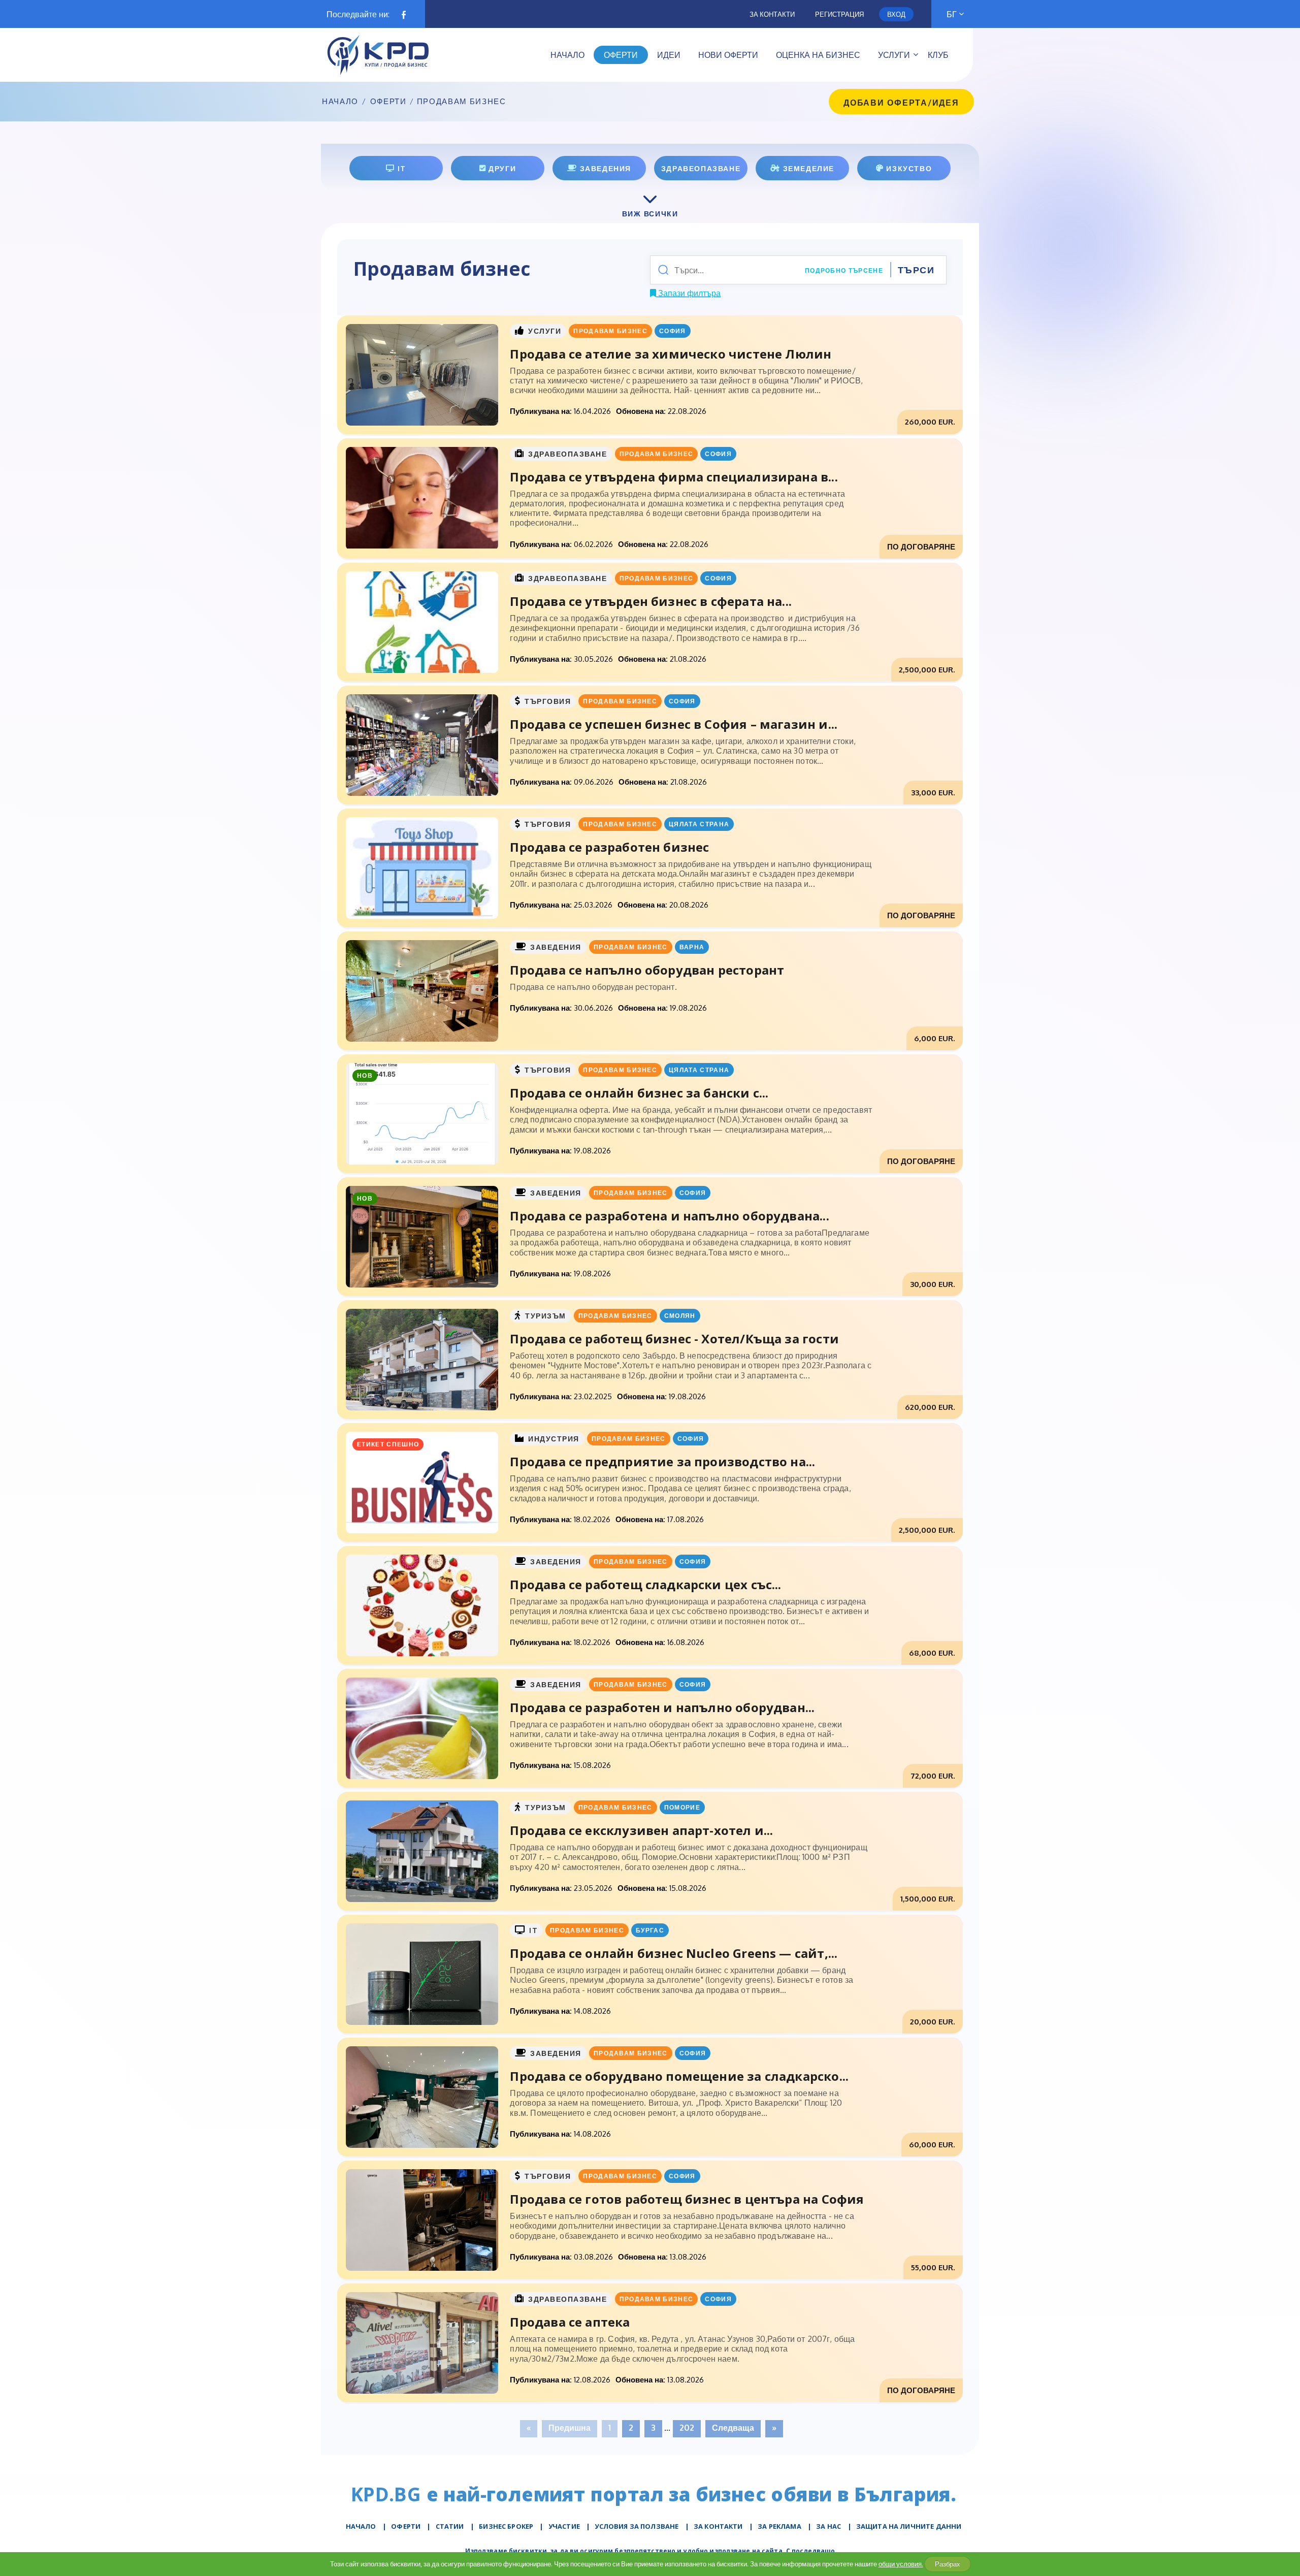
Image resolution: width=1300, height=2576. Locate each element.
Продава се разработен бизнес (609, 847)
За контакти (772, 14)
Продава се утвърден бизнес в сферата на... (651, 601)
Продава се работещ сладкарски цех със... (645, 1584)
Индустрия (554, 1439)
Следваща (733, 2428)
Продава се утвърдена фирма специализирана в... (674, 477)
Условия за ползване (637, 2526)
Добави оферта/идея (901, 103)
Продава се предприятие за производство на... (662, 1461)
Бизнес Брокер (506, 2526)
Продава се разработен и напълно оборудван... (662, 1707)
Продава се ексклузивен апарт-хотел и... (641, 1830)
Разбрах (948, 2564)
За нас (828, 2526)
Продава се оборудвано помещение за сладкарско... (679, 2076)
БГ (952, 14)
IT (533, 1930)
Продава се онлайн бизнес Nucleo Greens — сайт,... (674, 1953)
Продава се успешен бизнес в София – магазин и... (674, 724)
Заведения (556, 947)
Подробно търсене (844, 270)
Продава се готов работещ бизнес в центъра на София (687, 2199)
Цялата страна (699, 824)
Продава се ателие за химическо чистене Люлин (671, 354)
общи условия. (901, 2564)
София (673, 331)
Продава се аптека (570, 2322)
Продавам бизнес (610, 331)
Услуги (545, 331)
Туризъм (546, 1316)
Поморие (682, 1807)
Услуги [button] (894, 55)
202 (687, 2428)
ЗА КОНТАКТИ (718, 2526)
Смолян (680, 1316)
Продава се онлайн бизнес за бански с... (639, 1093)
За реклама (779, 2526)
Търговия (548, 701)
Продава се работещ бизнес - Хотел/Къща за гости (674, 1339)
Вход (896, 14)
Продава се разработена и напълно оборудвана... (669, 1216)
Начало (340, 102)
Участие (564, 2526)
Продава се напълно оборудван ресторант (647, 970)
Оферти (388, 102)
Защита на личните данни (909, 2526)
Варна (692, 947)
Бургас (650, 1930)
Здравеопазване (568, 454)
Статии (450, 2526)
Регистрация (839, 14)
